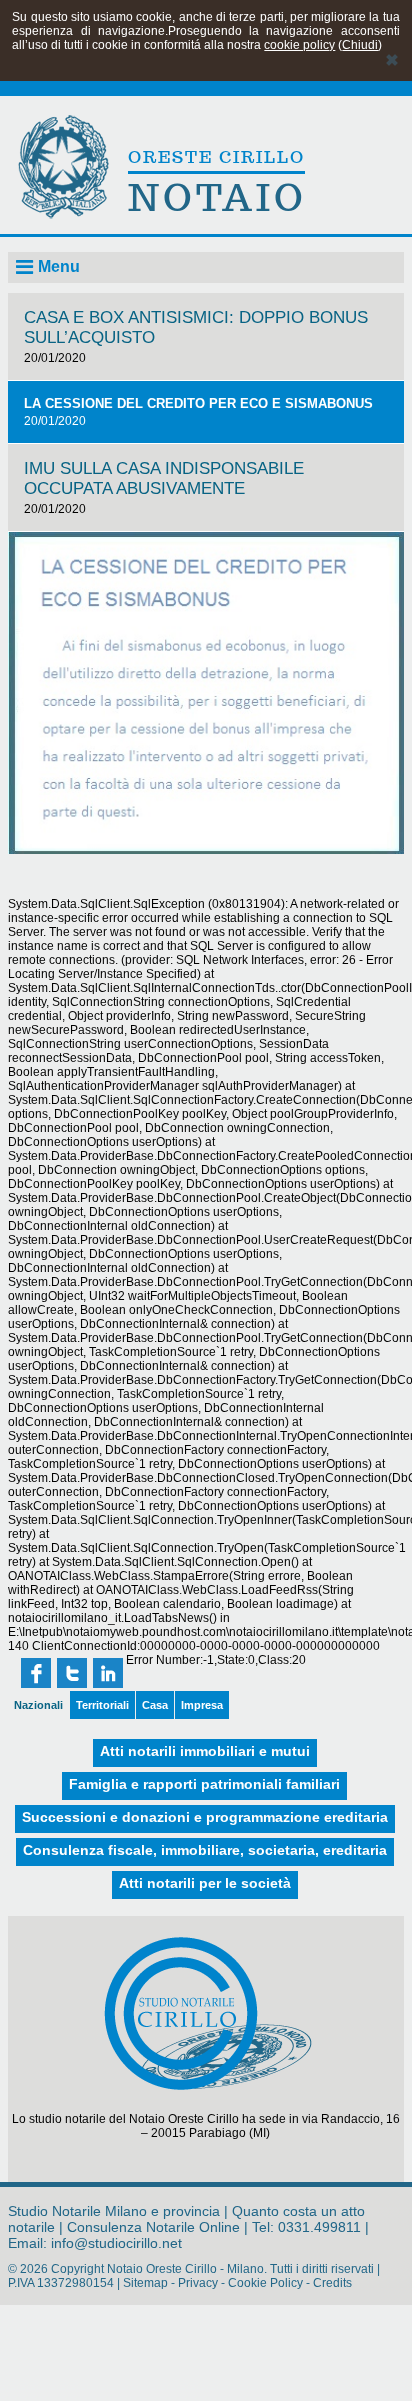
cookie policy (299, 45)
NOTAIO (217, 197)
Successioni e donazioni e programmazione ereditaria (205, 1817)
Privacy (198, 2283)
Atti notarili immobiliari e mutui (205, 1751)
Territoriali (102, 1705)
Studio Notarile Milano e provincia (114, 2211)
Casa (155, 1705)
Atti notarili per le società (205, 1883)
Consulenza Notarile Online (153, 2227)
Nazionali (38, 1705)
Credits (332, 2283)
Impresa (202, 1705)
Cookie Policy (265, 2283)
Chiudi (360, 45)
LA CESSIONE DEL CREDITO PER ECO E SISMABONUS (198, 403)
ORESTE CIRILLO (216, 157)
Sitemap (145, 2283)
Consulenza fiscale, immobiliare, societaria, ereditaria (205, 1850)
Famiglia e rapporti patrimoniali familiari (204, 1784)
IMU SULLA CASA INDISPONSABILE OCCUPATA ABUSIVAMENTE (164, 478)
